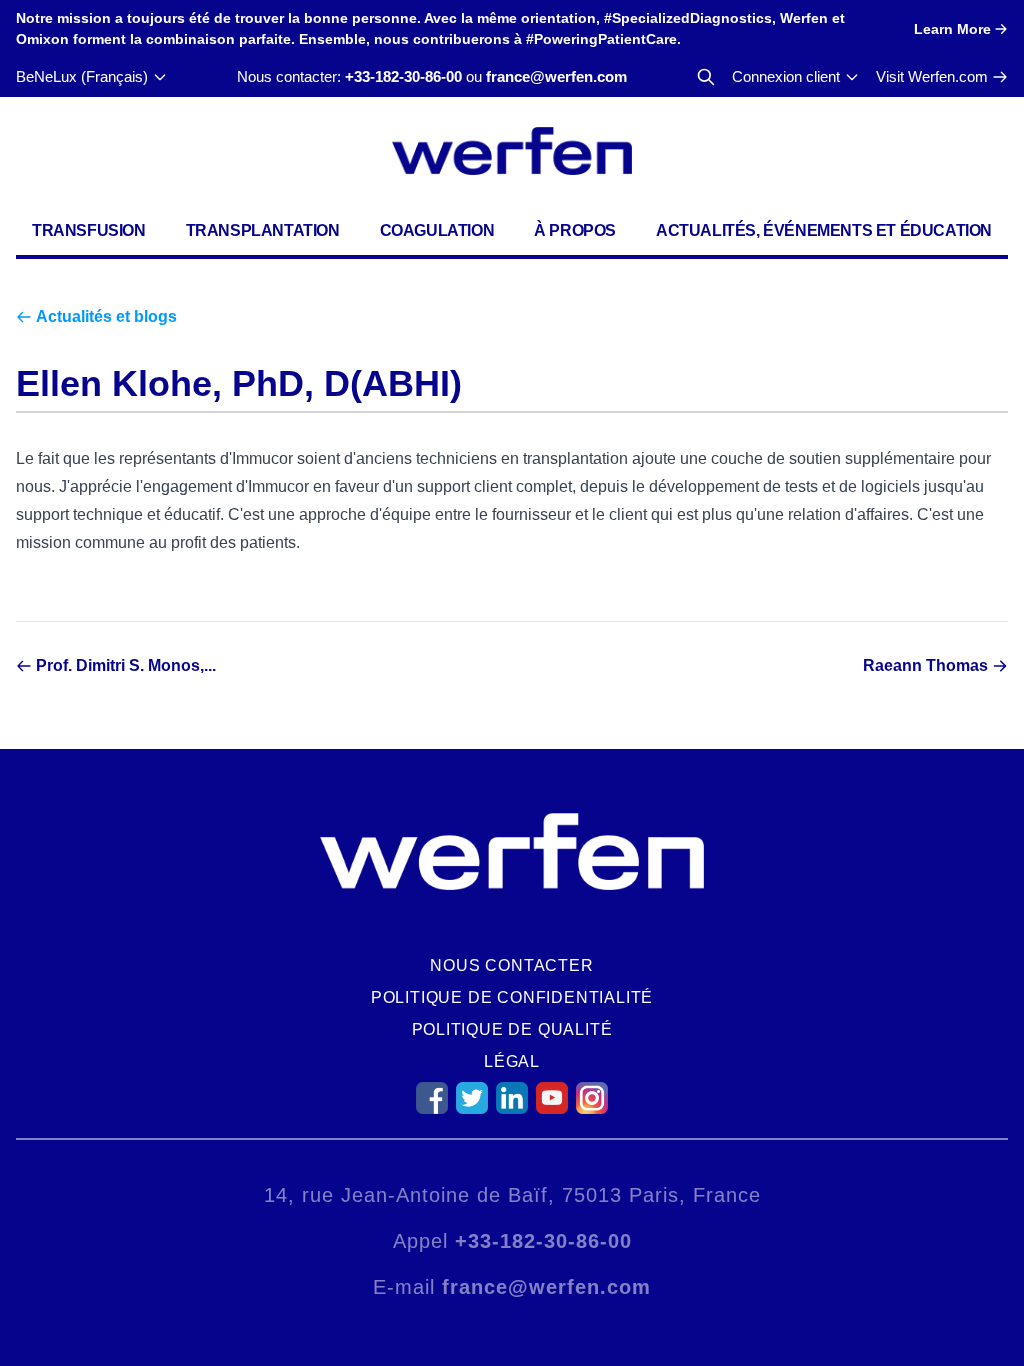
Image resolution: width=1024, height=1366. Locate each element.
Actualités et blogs (106, 316)
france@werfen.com (556, 76)
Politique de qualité (512, 1029)
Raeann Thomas (925, 665)
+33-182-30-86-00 (403, 76)
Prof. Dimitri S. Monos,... (126, 665)
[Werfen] (512, 151)
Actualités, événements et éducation (824, 230)
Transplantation (263, 230)
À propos (575, 230)
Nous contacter (511, 965)
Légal (512, 1061)
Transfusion (89, 230)
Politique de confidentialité (512, 997)
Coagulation (437, 230)
